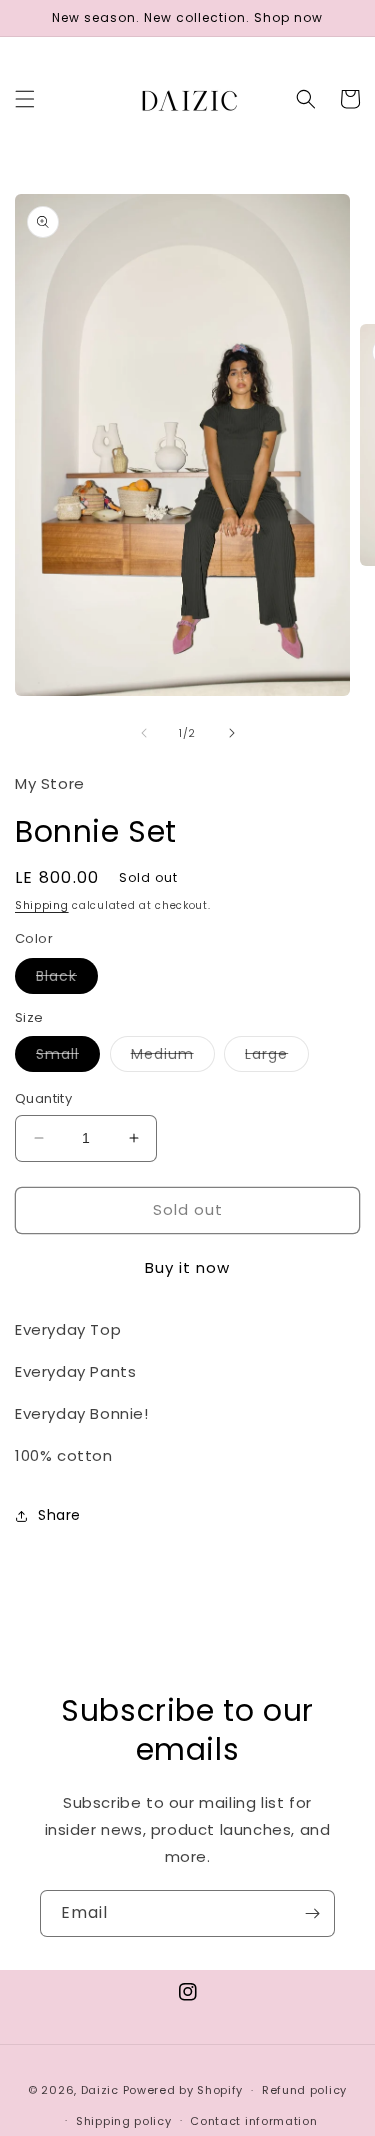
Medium (173, 1057)
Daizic (100, 2090)
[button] (25, 99)
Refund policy (304, 2090)
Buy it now (187, 1267)
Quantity (43, 1098)
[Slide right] (232, 733)
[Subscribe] (312, 1913)
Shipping (42, 905)
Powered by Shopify (183, 2090)
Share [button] (59, 1515)
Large (277, 1057)
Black (67, 979)
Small (68, 1057)
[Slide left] (144, 733)
